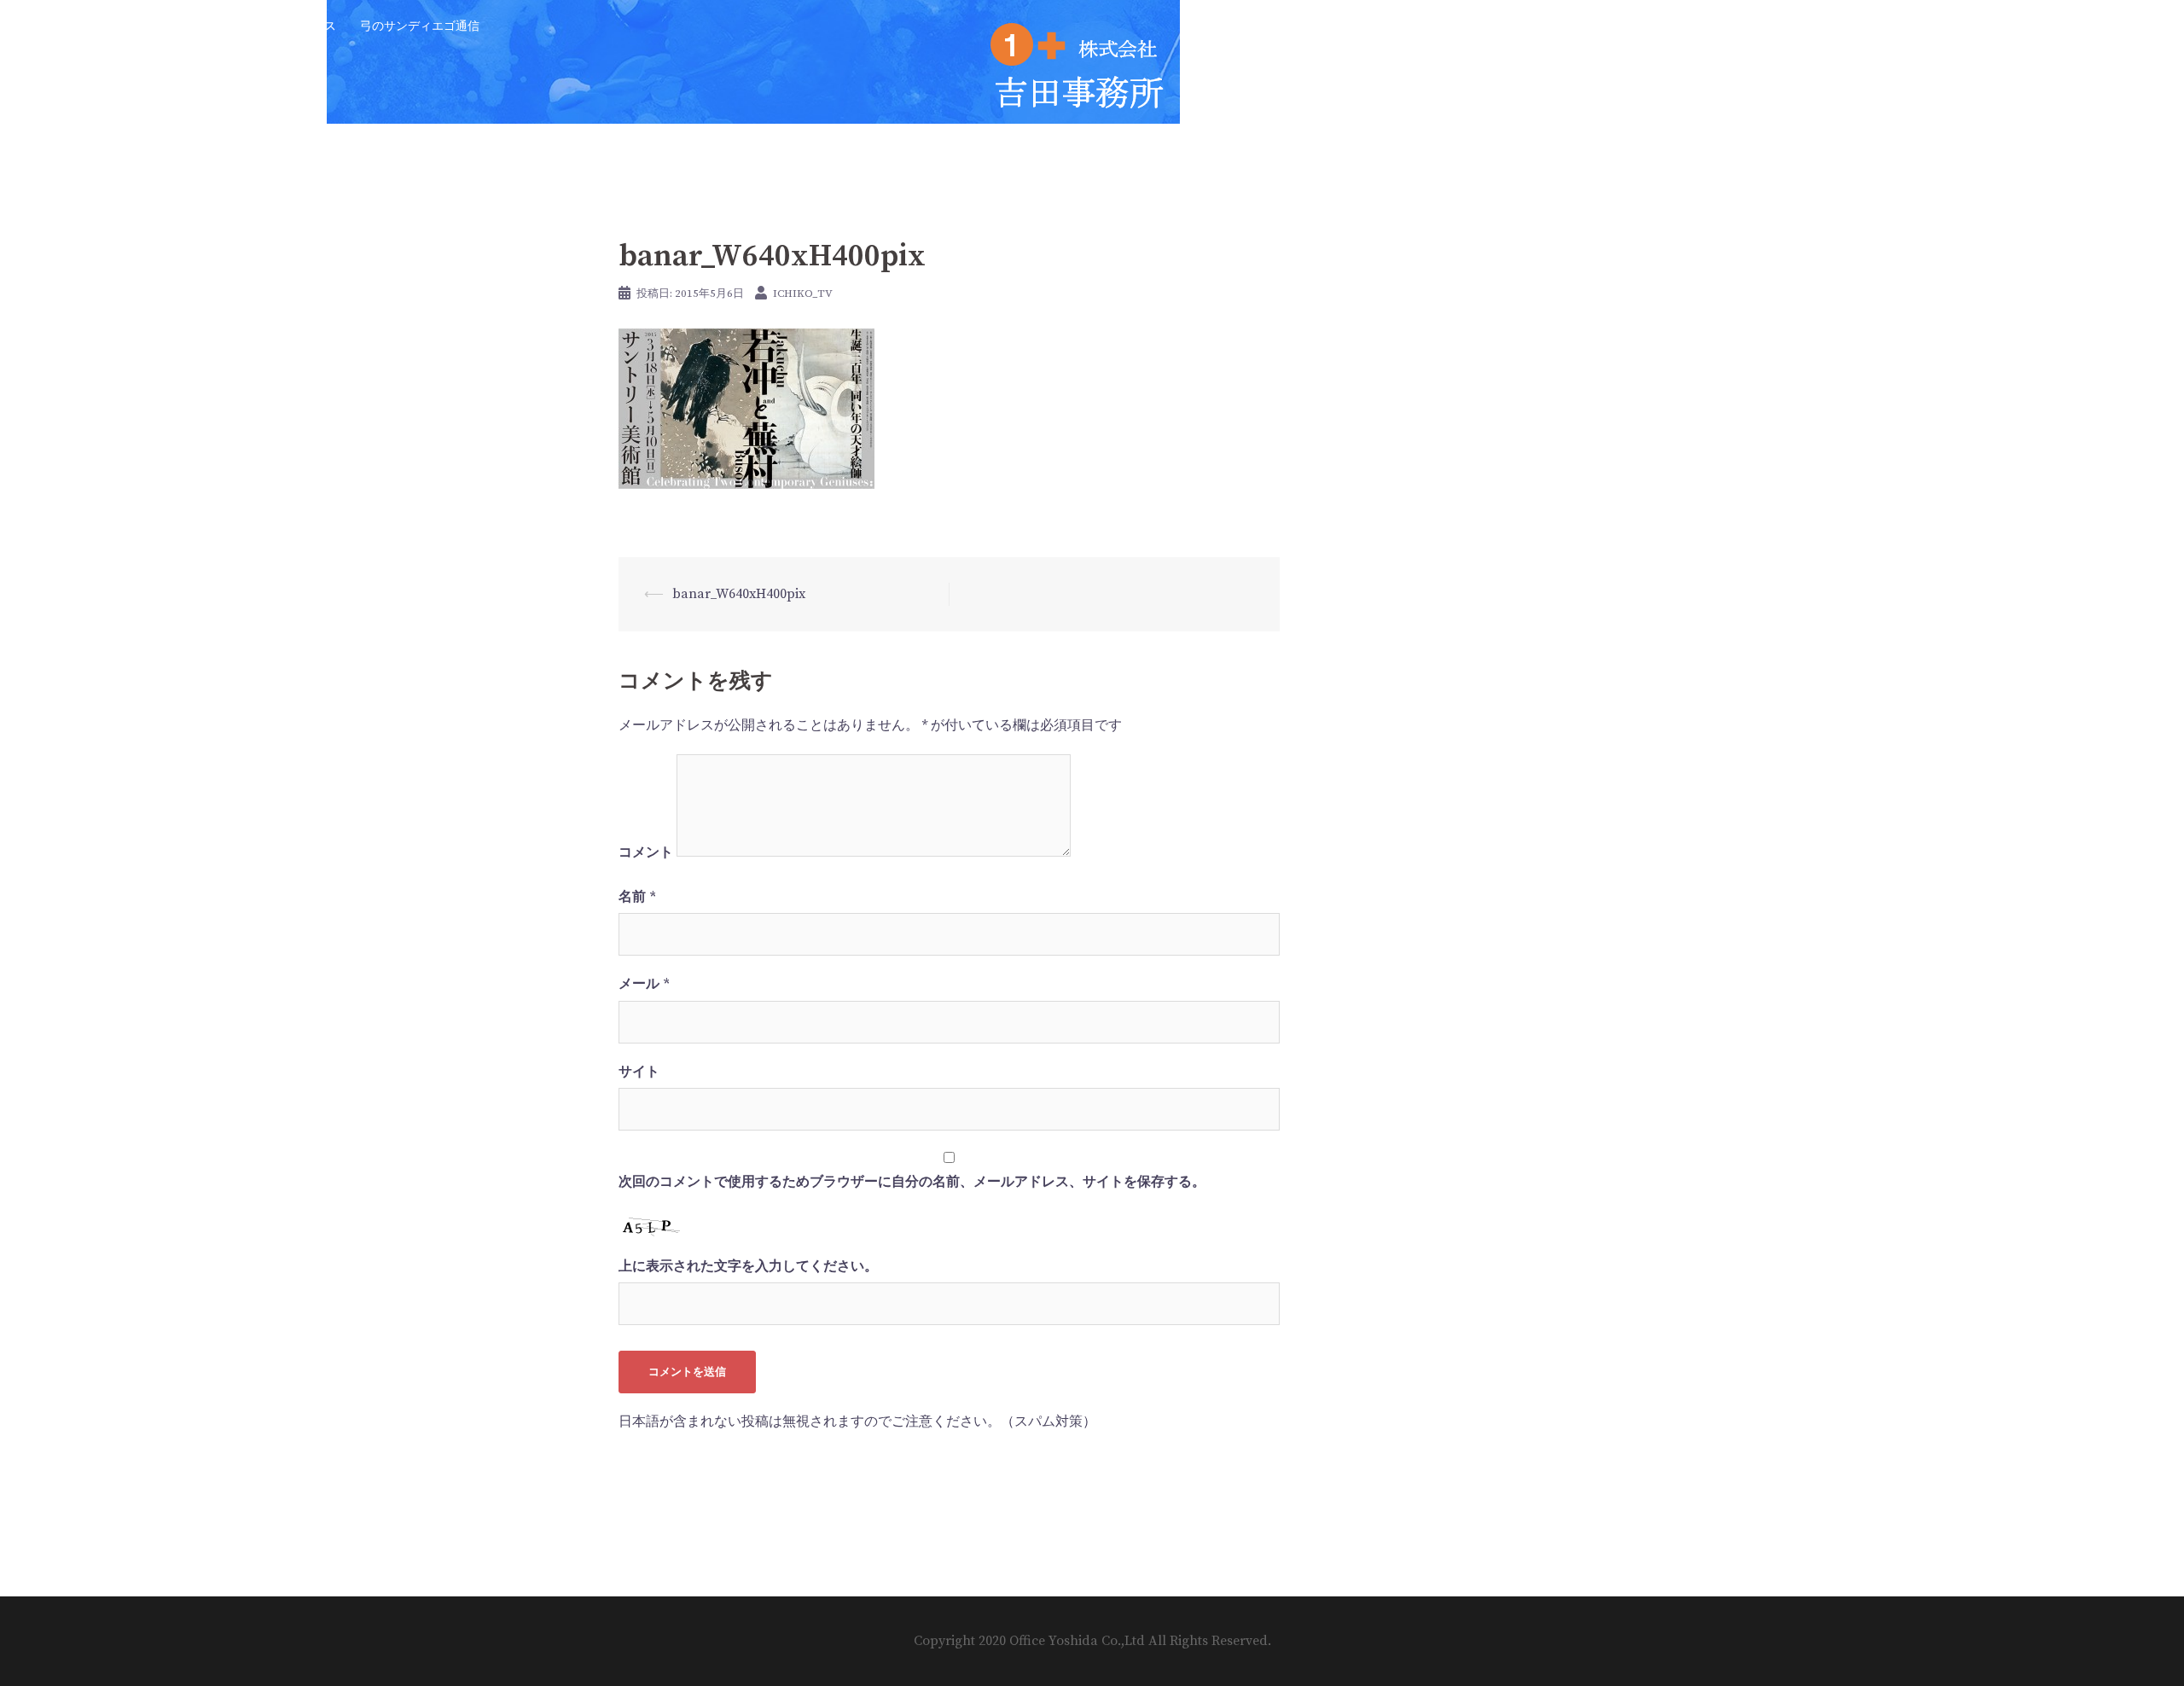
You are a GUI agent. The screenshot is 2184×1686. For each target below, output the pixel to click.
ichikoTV (86, 26)
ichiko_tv (803, 294)
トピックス (306, 26)
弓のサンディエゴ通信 (420, 26)
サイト (639, 1072)
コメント (646, 852)
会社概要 (229, 26)
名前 (637, 897)
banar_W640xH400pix (739, 594)
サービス (157, 26)
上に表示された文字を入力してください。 (748, 1266)
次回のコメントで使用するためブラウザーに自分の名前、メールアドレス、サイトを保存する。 (912, 1182)
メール (644, 984)
